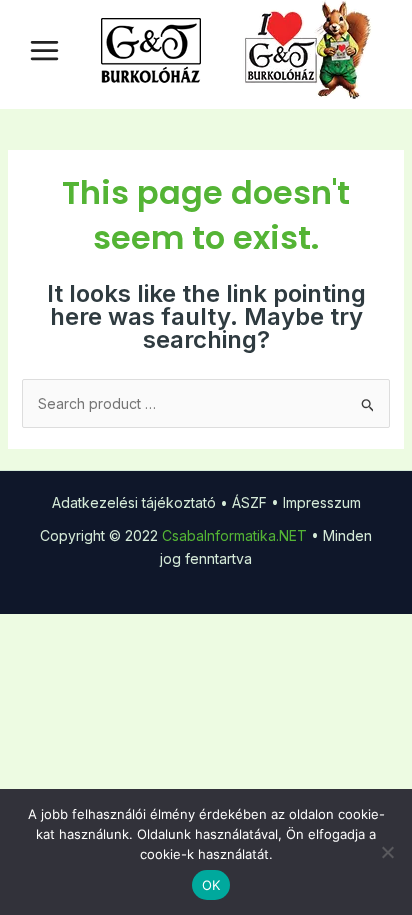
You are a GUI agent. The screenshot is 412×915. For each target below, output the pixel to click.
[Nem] (387, 852)
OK (211, 885)
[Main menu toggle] (44, 50)
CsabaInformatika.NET (234, 535)
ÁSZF (249, 502)
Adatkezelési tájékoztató (134, 502)
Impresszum (322, 502)
